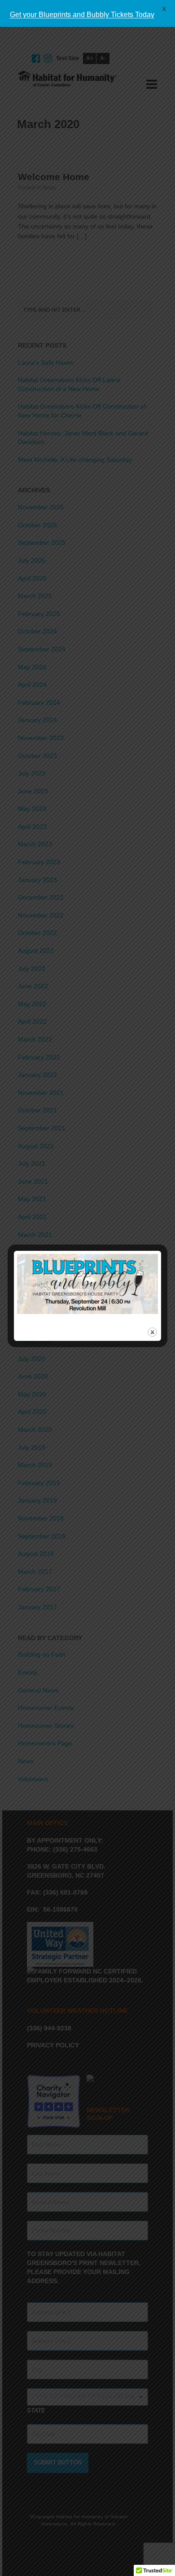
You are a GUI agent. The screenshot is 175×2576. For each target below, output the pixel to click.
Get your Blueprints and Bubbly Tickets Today (82, 15)
